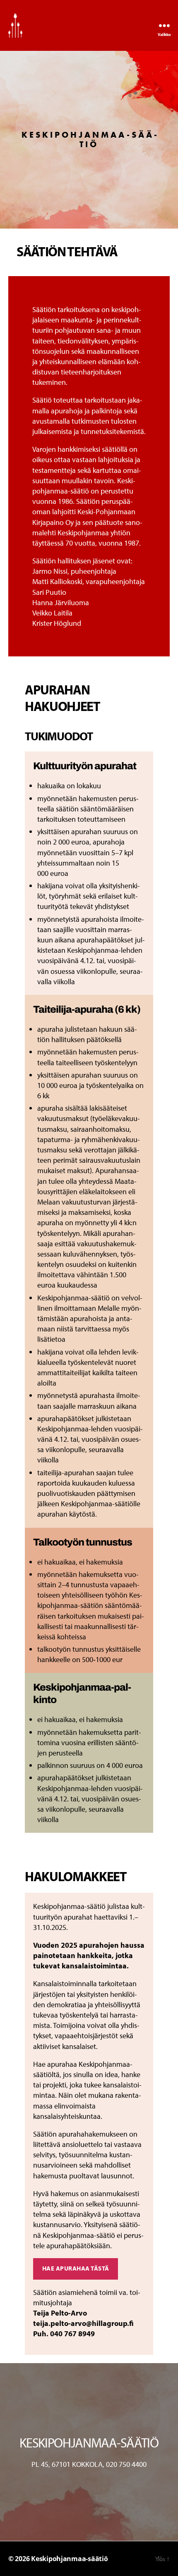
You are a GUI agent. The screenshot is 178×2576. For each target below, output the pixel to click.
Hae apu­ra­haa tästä (76, 2268)
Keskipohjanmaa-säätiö (69, 2559)
